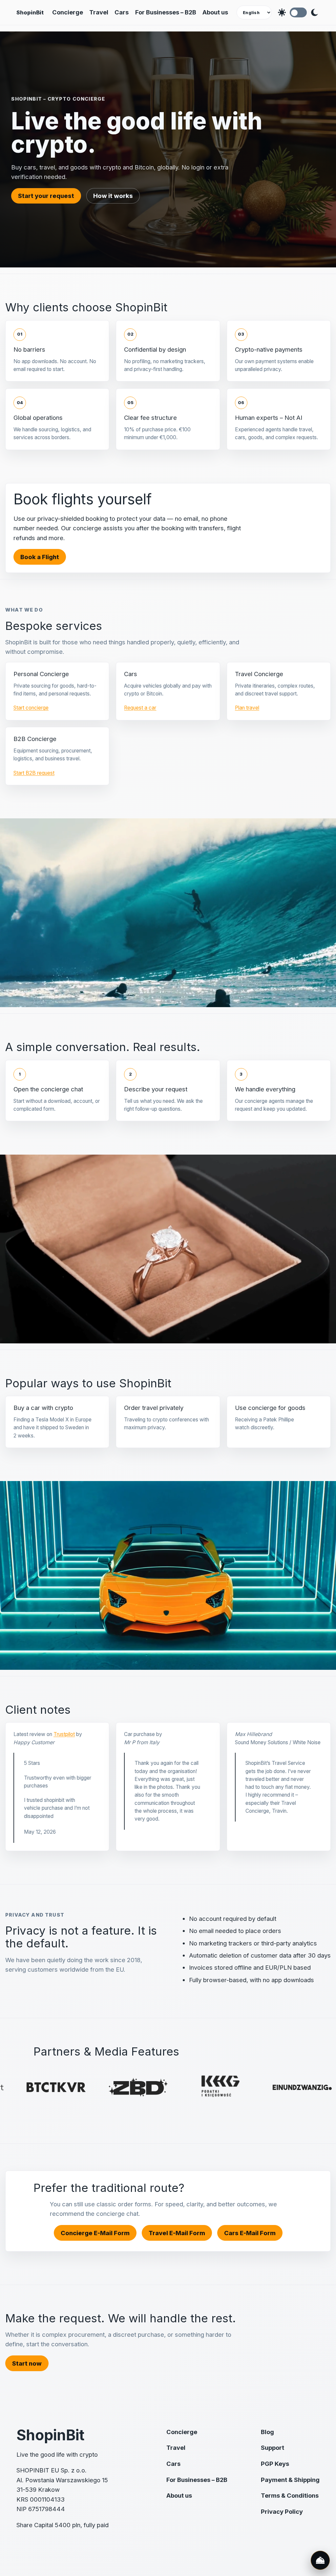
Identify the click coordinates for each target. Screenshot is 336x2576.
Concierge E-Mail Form (95, 2233)
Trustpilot (64, 1734)
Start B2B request (34, 773)
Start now (27, 2363)
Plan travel (247, 708)
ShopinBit (30, 12)
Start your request (46, 196)
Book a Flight (40, 557)
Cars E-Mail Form (250, 2233)
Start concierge (31, 708)
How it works (113, 196)
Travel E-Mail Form (177, 2233)
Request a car (140, 708)
